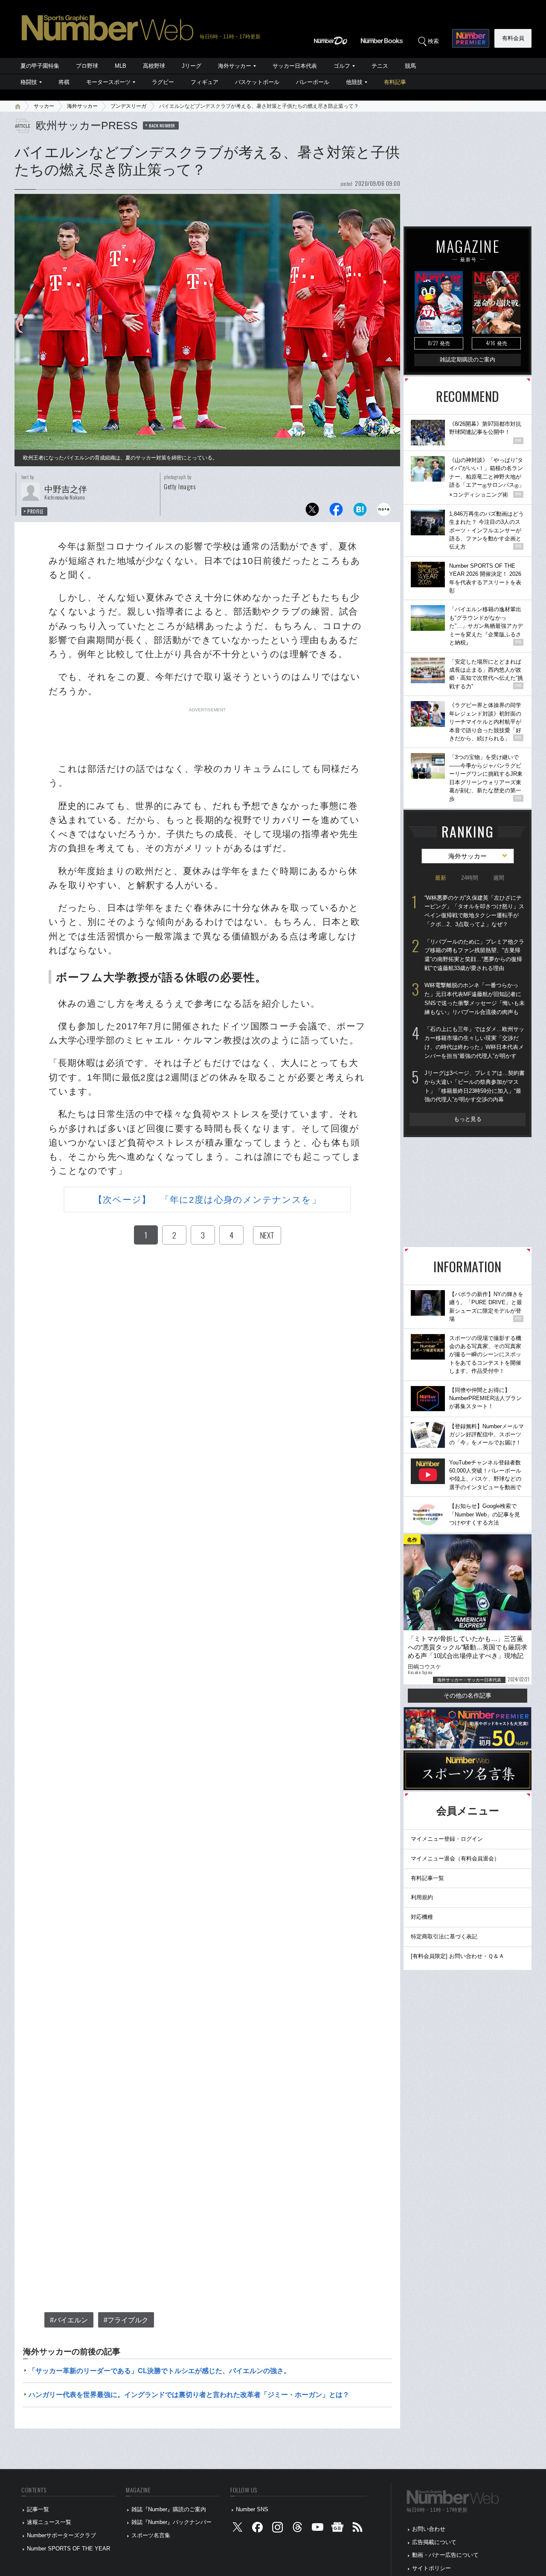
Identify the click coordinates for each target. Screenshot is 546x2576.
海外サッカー (235, 66)
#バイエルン (69, 2320)
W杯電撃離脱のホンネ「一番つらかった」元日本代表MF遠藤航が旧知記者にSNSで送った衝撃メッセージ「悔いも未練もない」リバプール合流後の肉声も (475, 998)
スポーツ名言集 (151, 2535)
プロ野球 (87, 66)
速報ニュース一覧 (49, 2522)
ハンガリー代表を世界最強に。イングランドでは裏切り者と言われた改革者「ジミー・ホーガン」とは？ (189, 2395)
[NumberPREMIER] (471, 38)
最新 (441, 878)
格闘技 (29, 82)
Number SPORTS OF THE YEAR (68, 2549)
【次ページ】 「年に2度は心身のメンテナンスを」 (207, 1200)
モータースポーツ (108, 82)
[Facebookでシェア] (336, 512)
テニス (380, 66)
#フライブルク (126, 2320)
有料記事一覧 (427, 1878)
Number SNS (252, 2509)
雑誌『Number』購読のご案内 (169, 2509)
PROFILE (36, 511)
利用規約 (422, 1897)
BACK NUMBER (162, 125)
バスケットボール (257, 82)
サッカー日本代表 (295, 66)
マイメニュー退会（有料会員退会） (455, 1858)
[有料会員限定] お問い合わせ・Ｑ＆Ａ (457, 1956)
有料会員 (513, 38)
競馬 (410, 66)
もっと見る (468, 1119)
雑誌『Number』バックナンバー (171, 2522)
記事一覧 (38, 2509)
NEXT (267, 1235)
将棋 (64, 82)
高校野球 (154, 66)
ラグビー (163, 82)
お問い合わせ (429, 2529)
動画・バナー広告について (445, 2555)
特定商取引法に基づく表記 (444, 1936)
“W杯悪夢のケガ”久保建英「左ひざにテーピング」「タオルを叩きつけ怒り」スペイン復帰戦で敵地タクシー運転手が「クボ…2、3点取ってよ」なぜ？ (474, 911)
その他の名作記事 (468, 1695)
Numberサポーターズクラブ (61, 2535)
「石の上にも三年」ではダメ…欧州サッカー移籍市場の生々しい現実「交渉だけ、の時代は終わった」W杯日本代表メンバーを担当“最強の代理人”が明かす (474, 1042)
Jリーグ (192, 66)
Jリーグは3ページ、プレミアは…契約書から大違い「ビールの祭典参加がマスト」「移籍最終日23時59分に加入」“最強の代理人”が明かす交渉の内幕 (475, 1086)
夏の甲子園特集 (40, 66)
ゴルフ (342, 66)
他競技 (354, 82)
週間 (499, 878)
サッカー (44, 106)
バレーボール (313, 82)
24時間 (470, 878)
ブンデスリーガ (128, 106)
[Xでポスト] (312, 512)
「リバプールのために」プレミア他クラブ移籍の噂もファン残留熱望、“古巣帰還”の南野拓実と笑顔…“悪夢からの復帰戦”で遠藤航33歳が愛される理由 (474, 955)
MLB (121, 66)
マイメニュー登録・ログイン (447, 1839)
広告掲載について (434, 2542)
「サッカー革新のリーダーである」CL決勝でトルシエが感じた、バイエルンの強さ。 (160, 2371)
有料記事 (395, 82)
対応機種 (422, 1917)
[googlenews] (337, 2529)
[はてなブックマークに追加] (360, 512)
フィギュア (205, 82)
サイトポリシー (431, 2568)
